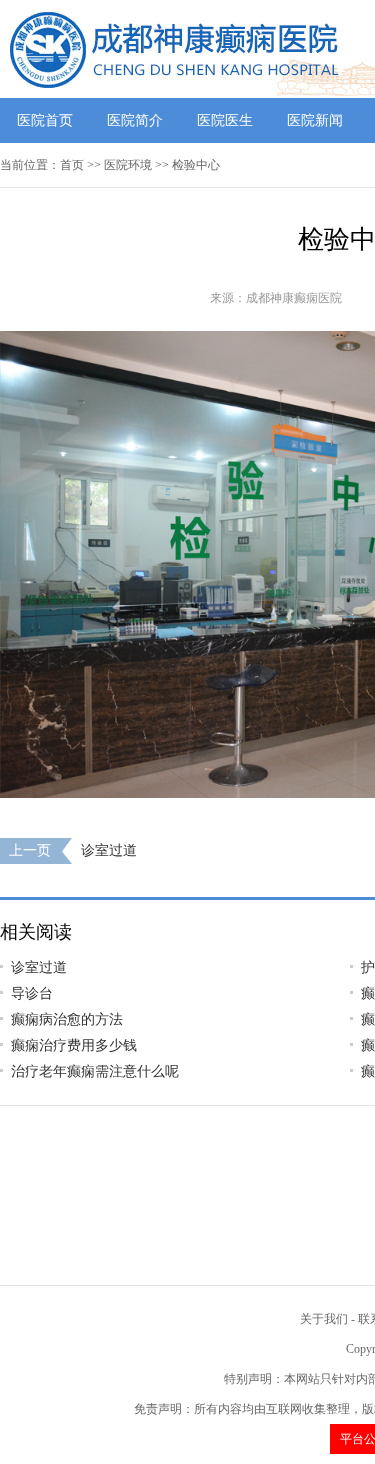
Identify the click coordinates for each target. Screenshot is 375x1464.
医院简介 (135, 120)
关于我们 (324, 1319)
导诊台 (32, 993)
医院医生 (225, 120)
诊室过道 (109, 850)
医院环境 (128, 165)
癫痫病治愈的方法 (67, 1019)
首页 (72, 165)
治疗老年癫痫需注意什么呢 (95, 1071)
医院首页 (45, 120)
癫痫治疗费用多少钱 (74, 1045)
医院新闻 (315, 120)
